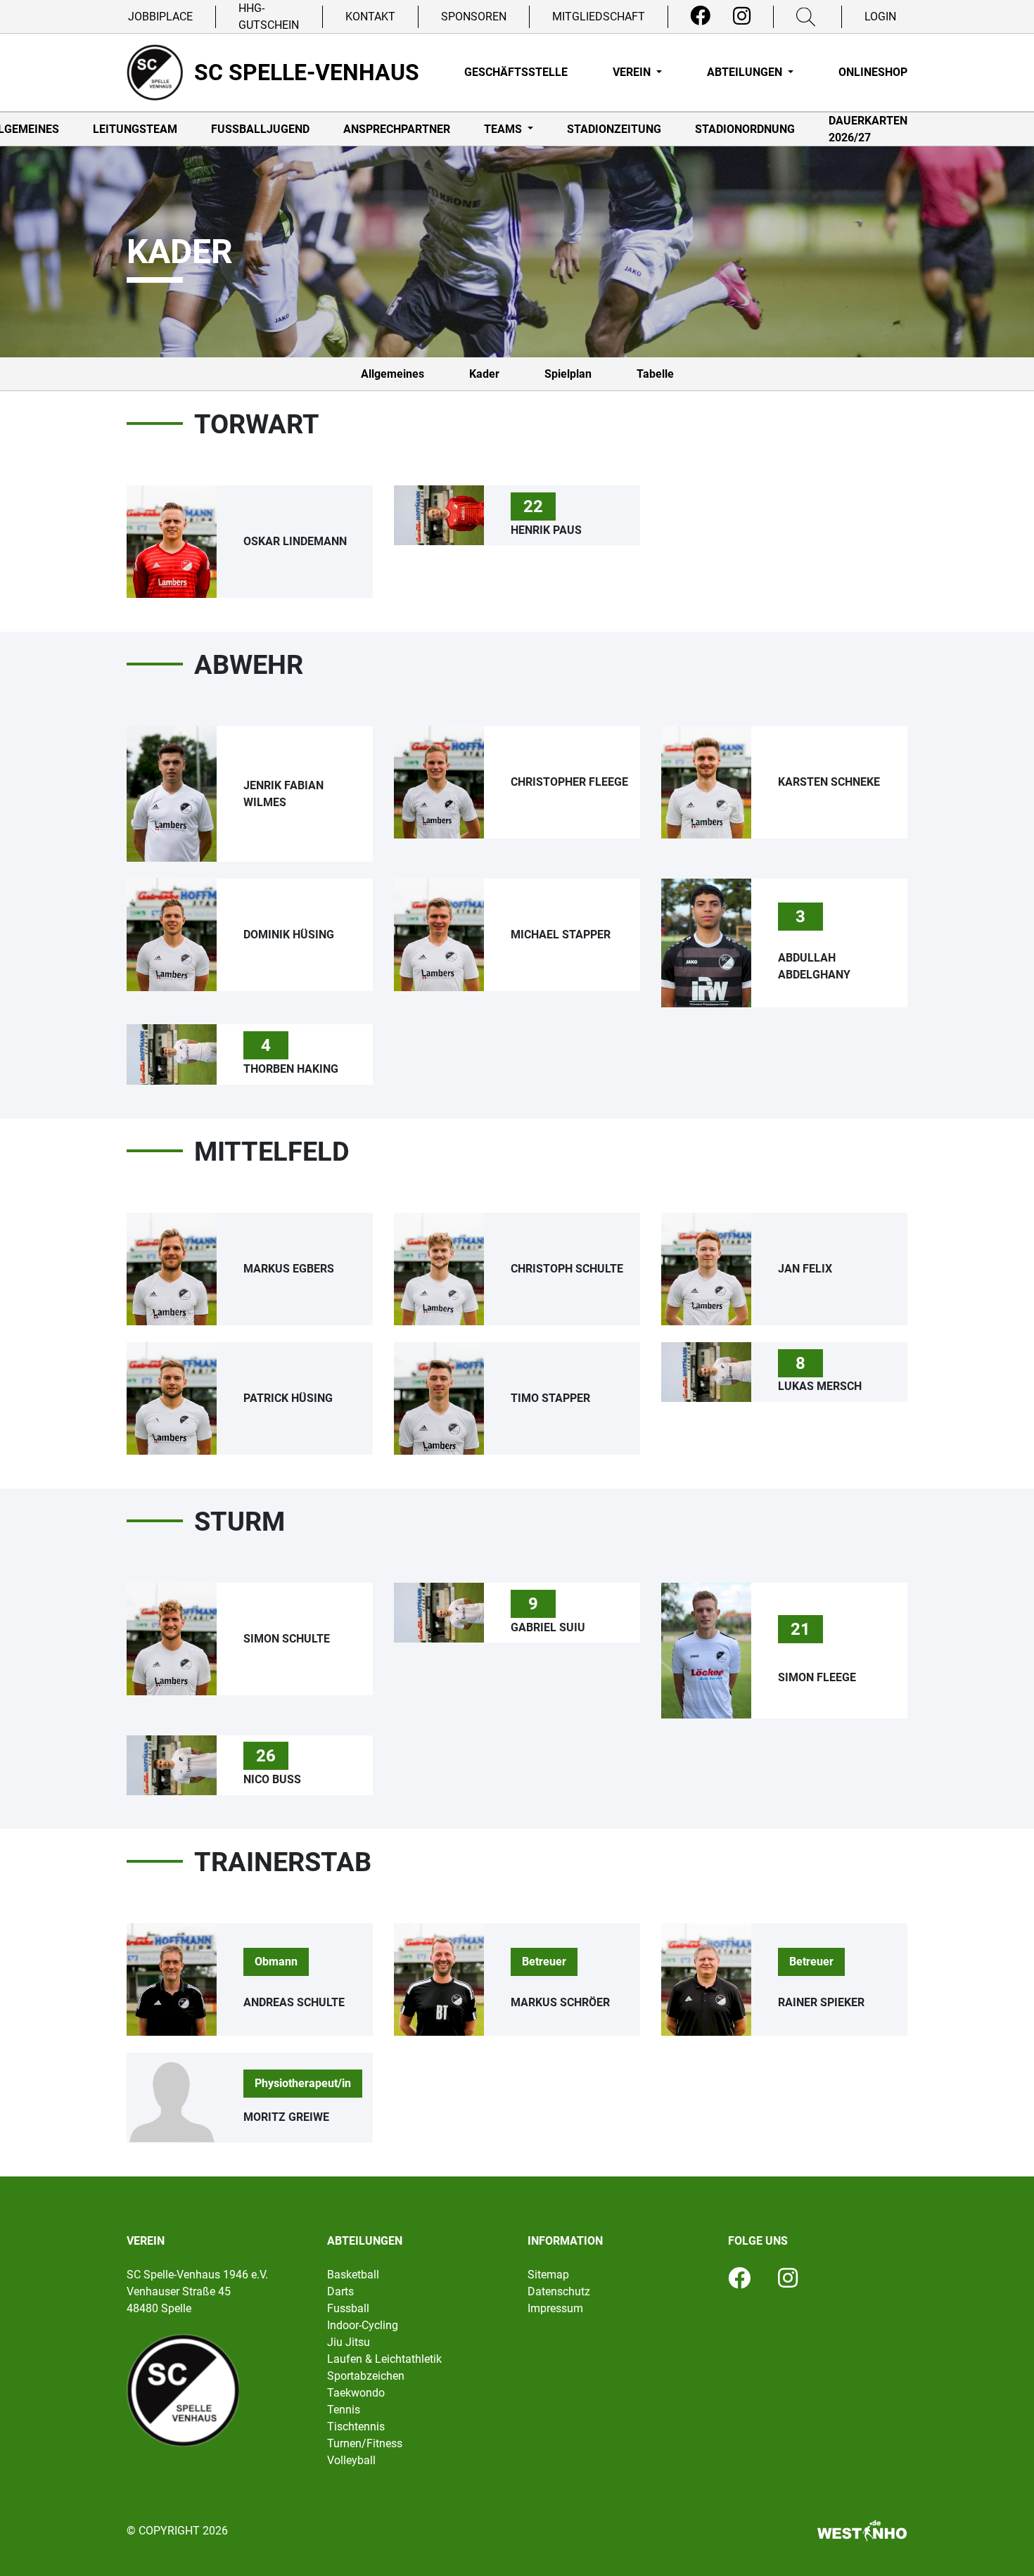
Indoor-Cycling (363, 2325)
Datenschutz (559, 2291)
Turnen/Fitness (365, 2443)
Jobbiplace (160, 17)
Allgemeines (392, 374)
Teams (504, 129)
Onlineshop (873, 72)
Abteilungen (746, 72)
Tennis (344, 2410)
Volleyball (351, 2460)
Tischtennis (356, 2427)
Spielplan (568, 374)
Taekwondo (356, 2393)
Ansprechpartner (397, 129)
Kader (484, 374)
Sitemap (548, 2275)
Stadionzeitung (614, 129)
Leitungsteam (135, 129)
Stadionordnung (745, 129)
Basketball (353, 2275)
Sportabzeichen (366, 2376)
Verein (633, 72)
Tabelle (655, 374)
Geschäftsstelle (516, 72)
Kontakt (370, 17)
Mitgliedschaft (599, 17)
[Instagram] (742, 16)
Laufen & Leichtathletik (384, 2359)
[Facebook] (700, 16)
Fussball (348, 2308)
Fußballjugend (260, 129)
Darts (340, 2291)
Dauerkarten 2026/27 (868, 129)
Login (880, 17)
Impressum (555, 2308)
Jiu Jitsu (349, 2342)
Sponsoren (474, 17)
